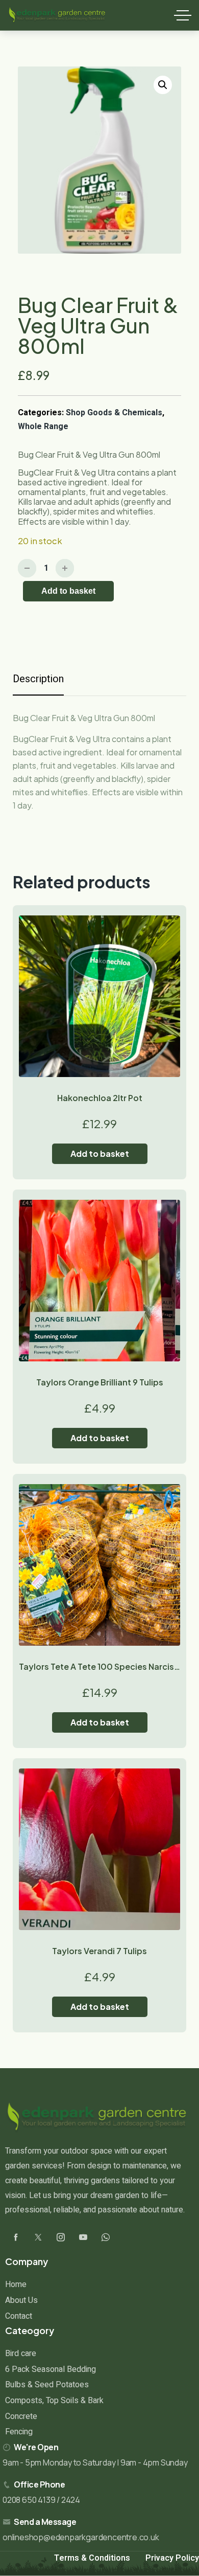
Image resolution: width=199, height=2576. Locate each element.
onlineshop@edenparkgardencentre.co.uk (81, 2537)
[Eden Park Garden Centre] (57, 15)
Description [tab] (38, 679)
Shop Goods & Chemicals (114, 413)
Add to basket (68, 591)
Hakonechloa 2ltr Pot (100, 1098)
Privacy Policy (172, 2558)
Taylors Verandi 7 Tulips (99, 1951)
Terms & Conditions (92, 2558)
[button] (163, 85)
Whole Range (43, 427)
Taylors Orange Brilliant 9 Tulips (100, 1382)
